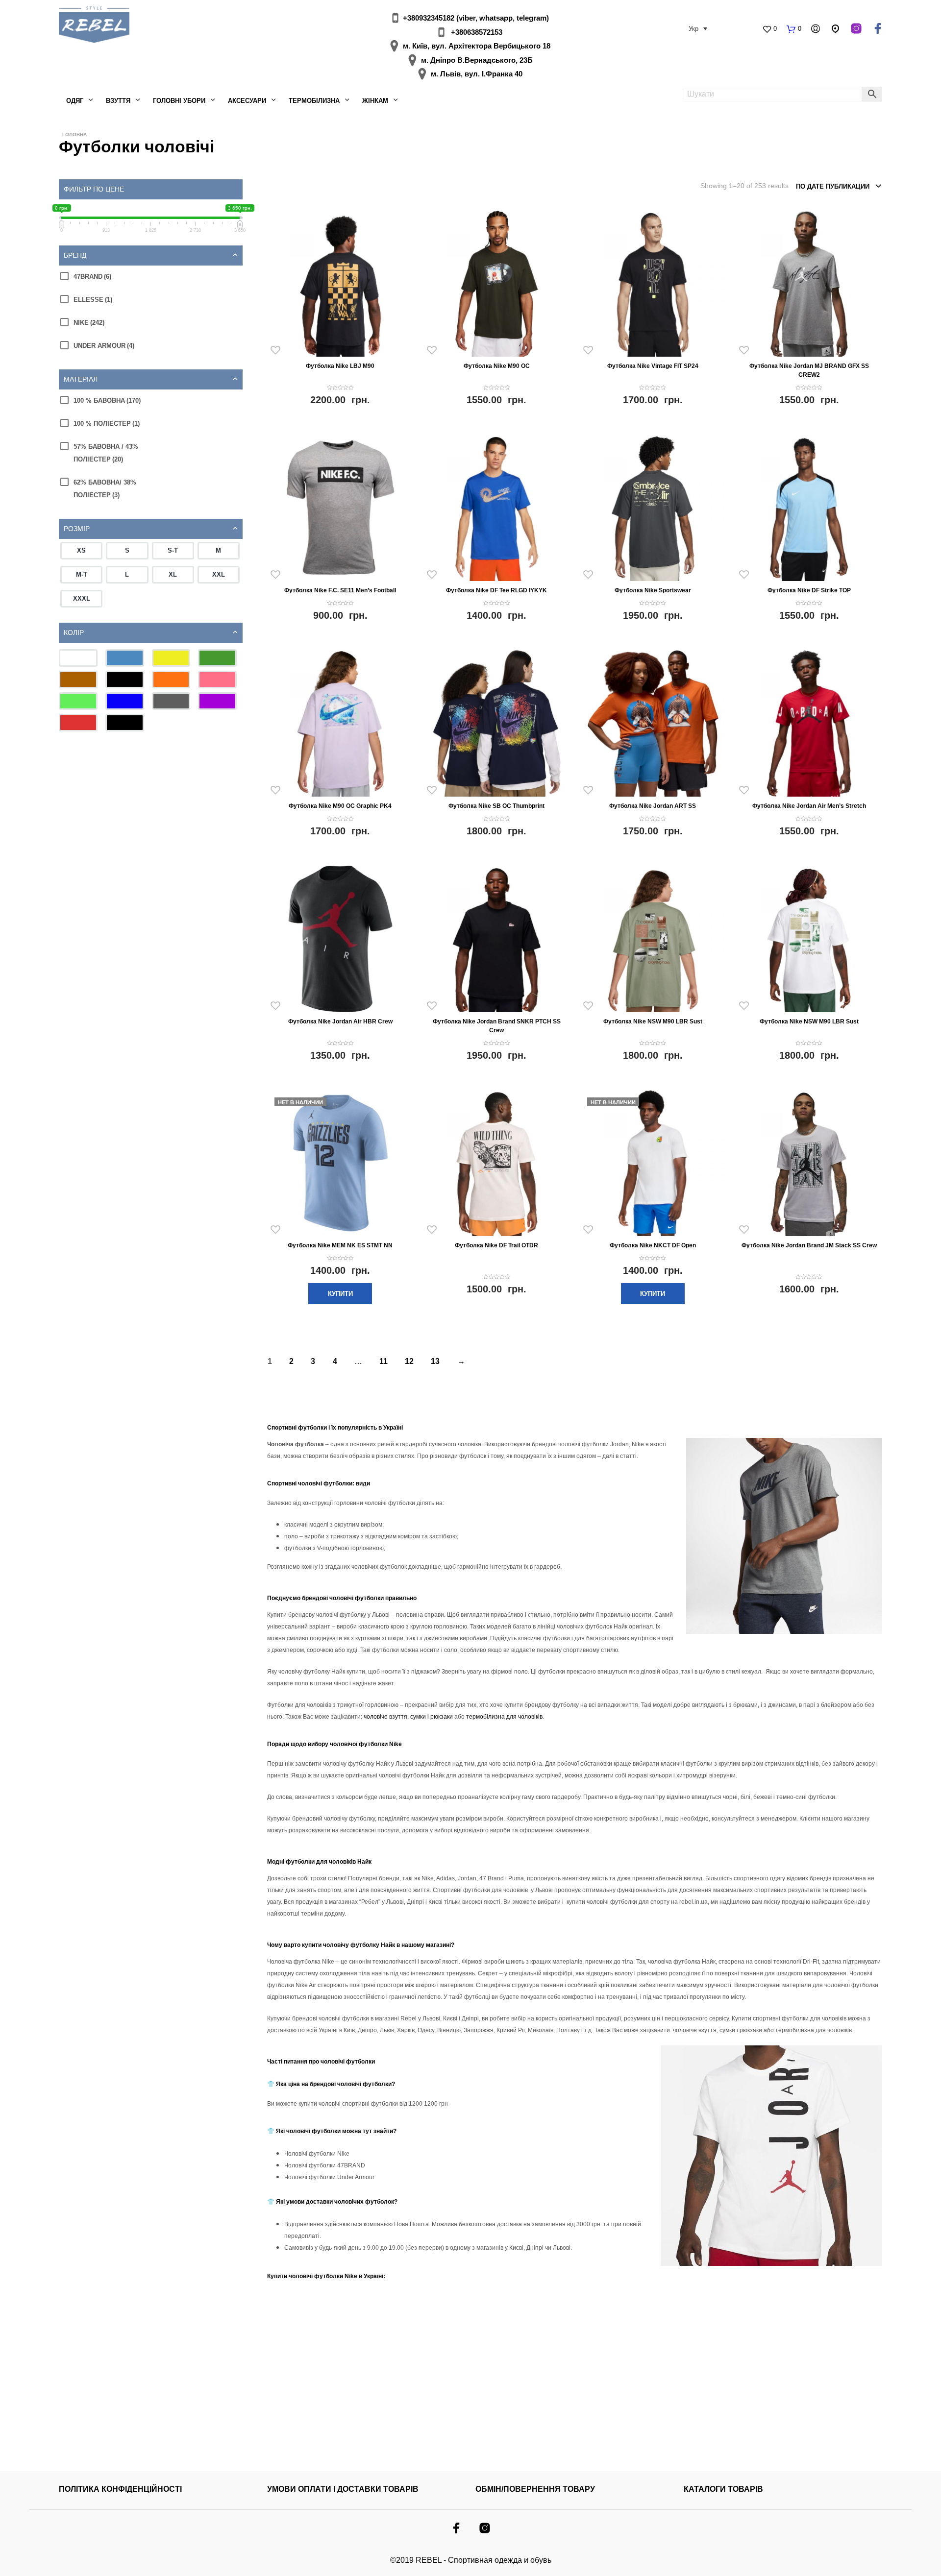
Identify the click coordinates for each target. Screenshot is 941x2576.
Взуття (118, 101)
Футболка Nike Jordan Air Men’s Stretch (809, 806)
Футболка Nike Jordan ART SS (653, 806)
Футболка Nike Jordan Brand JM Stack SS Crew (809, 1245)
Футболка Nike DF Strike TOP (809, 590)
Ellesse (93, 300)
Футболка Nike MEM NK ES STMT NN (340, 1245)
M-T (82, 574)
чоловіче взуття (385, 1717)
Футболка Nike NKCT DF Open (653, 1245)
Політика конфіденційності (120, 2489)
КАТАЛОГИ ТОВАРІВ (723, 2489)
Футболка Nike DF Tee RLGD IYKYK (496, 590)
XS (81, 550)
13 (435, 1361)
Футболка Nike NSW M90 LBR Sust (653, 1021)
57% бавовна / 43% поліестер (106, 453)
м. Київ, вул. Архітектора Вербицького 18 (477, 46)
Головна (74, 134)
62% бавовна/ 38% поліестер (105, 489)
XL (173, 574)
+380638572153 (477, 32)
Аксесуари (247, 101)
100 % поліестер (107, 424)
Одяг (75, 101)
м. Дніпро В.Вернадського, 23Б (477, 60)
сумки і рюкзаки (432, 1717)
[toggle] (235, 255)
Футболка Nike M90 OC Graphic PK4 (340, 806)
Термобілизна (314, 101)
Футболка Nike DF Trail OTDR (496, 1245)
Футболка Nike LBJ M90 (340, 366)
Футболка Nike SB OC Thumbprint (496, 806)
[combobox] (839, 187)
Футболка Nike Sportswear (653, 590)
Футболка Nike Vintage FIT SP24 (653, 366)
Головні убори (179, 101)
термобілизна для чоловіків (504, 1717)
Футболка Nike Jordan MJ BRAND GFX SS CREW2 (809, 370)
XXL (219, 574)
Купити (340, 1294)
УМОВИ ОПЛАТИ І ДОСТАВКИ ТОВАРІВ (343, 2489)
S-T (173, 550)
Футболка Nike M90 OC (497, 366)
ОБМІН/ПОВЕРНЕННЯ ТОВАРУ (535, 2489)
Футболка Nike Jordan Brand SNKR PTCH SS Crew (497, 1026)
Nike (89, 323)
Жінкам (375, 101)
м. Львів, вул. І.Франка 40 (477, 74)
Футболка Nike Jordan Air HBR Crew (340, 1021)
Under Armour (104, 346)
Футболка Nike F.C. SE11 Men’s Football (340, 590)
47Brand (92, 277)
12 (409, 1361)
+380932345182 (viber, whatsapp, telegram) (476, 18)
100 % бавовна (107, 401)
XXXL (82, 598)
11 (384, 1361)
